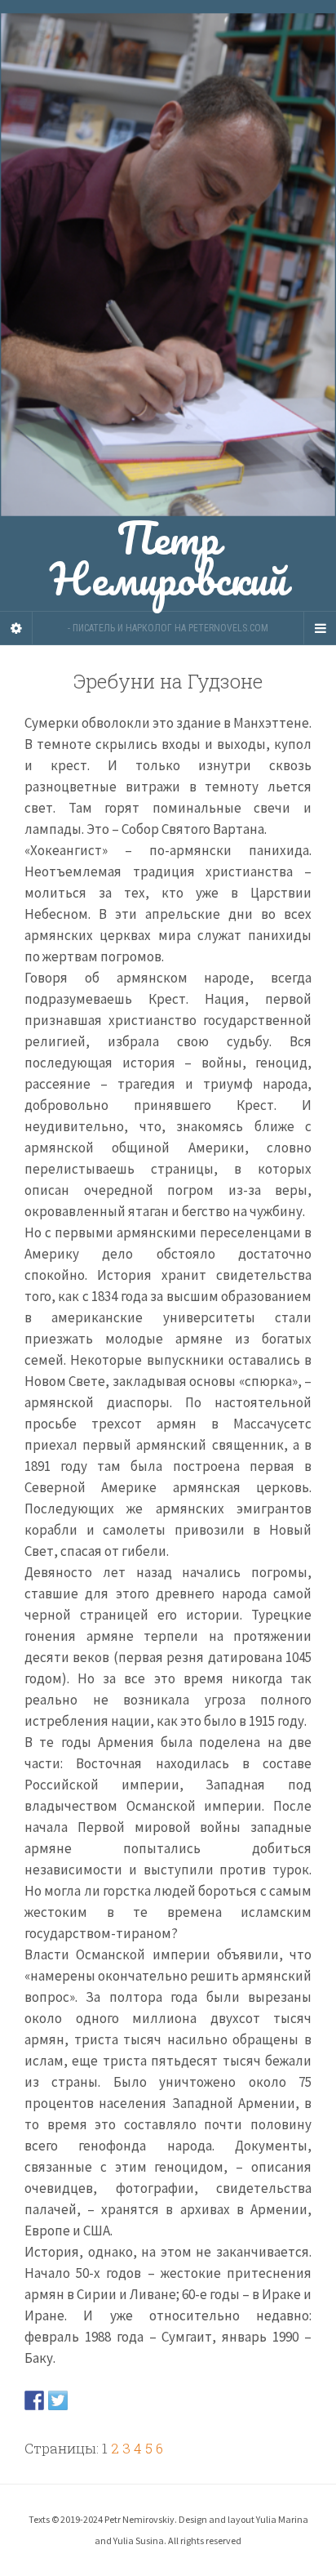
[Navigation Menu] (320, 628)
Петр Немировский (168, 550)
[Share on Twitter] (58, 2400)
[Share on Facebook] (34, 2400)
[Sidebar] (16, 628)
